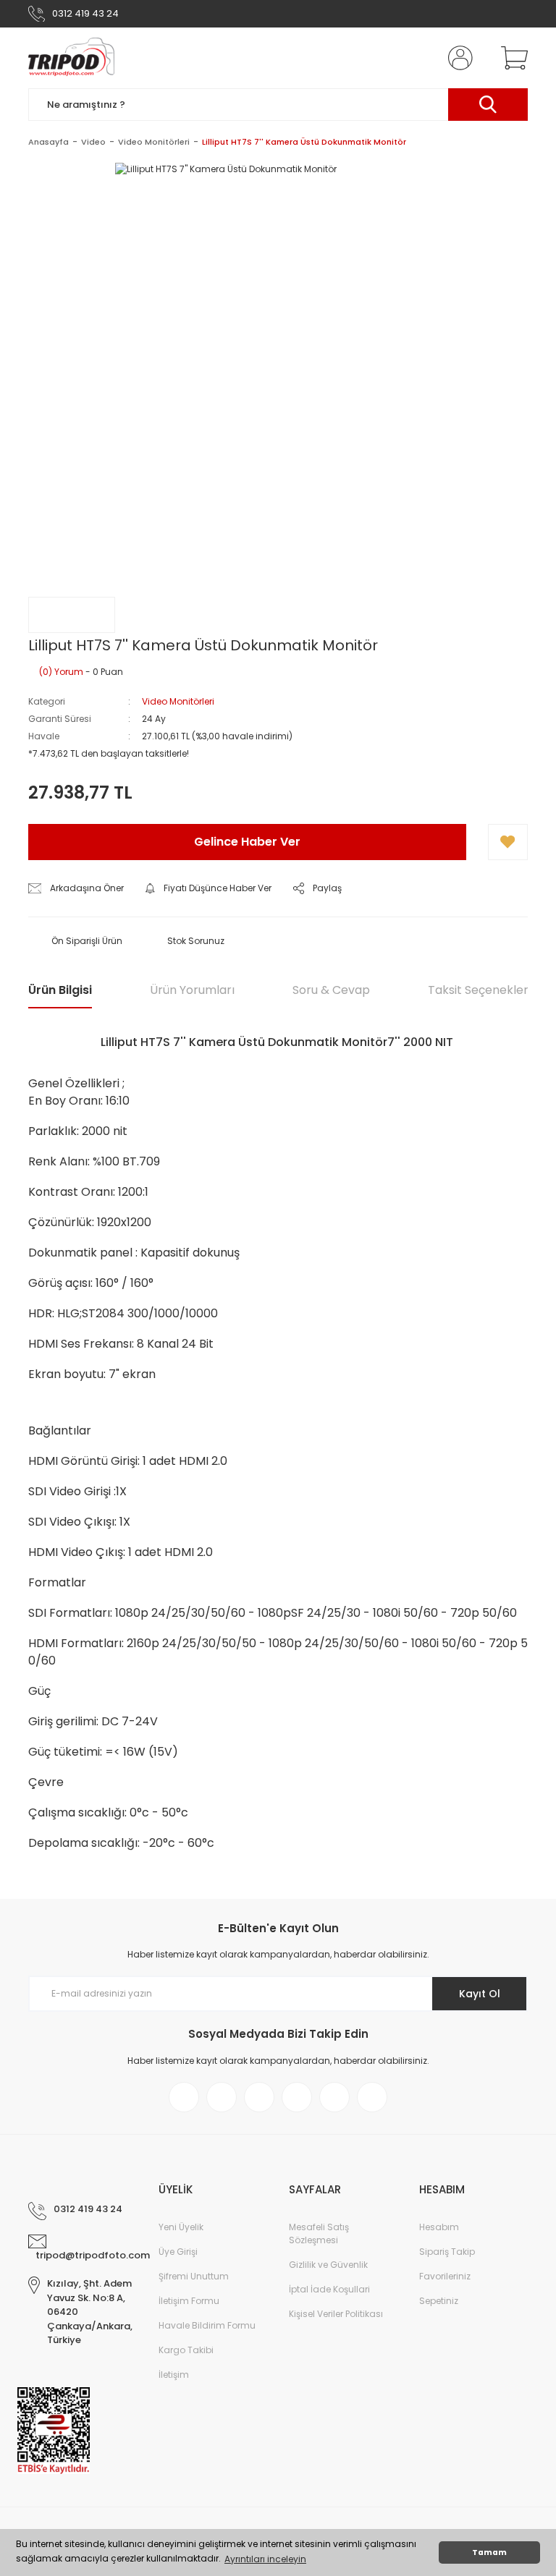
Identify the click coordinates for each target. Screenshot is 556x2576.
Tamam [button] (489, 2552)
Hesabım (439, 2227)
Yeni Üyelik (181, 2227)
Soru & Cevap (331, 990)
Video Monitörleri (178, 701)
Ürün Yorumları (192, 990)
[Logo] (71, 58)
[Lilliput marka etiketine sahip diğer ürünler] (72, 615)
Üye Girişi (178, 2252)
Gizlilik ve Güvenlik (328, 2265)
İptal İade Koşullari (329, 2289)
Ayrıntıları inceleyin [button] (265, 2559)
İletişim (174, 2375)
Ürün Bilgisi (60, 990)
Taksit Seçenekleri (479, 990)
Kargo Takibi (186, 2350)
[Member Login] (458, 58)
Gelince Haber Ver (247, 842)
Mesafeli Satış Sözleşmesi (319, 2233)
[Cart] (511, 58)
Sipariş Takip (447, 2252)
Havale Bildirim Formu (207, 2325)
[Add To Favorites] (508, 842)
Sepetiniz (439, 2301)
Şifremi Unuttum (194, 2276)
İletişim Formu (189, 2301)
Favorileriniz (445, 2276)
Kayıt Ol (480, 1994)
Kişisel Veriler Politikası (336, 2314)
